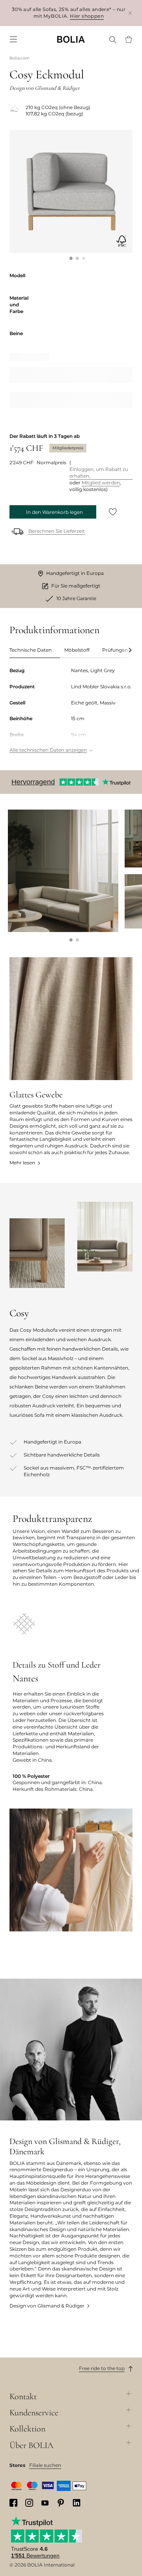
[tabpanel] (71, 711)
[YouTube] (45, 2503)
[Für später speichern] (113, 512)
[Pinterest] (61, 2503)
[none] (71, 39)
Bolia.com (20, 58)
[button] (71, 258)
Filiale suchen (45, 2465)
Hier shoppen (87, 16)
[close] (130, 13)
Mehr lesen (22, 1163)
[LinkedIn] (77, 2503)
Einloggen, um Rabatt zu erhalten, (99, 473)
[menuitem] (13, 39)
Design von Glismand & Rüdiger (47, 2306)
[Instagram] (29, 2503)
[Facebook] (13, 2503)
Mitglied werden (101, 483)
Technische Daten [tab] (31, 650)
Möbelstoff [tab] (77, 650)
